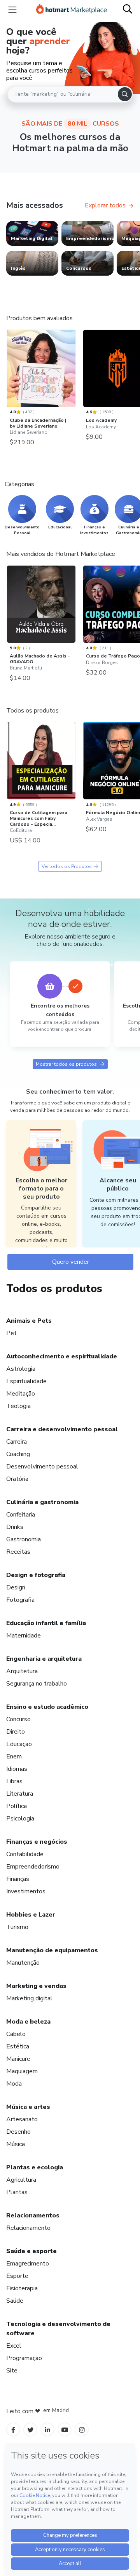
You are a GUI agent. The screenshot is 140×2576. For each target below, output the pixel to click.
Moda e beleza (28, 2022)
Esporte (17, 2276)
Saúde (15, 2301)
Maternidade (24, 1636)
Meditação (21, 1394)
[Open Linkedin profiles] (47, 2429)
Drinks (15, 1527)
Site (12, 2371)
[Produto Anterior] (9, 371)
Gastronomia (24, 1539)
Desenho (18, 2132)
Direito (16, 1732)
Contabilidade (25, 1854)
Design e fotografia (36, 1575)
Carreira (17, 1442)
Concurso (18, 1719)
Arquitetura (22, 1671)
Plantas (17, 2192)
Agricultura (21, 2180)
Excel (14, 2346)
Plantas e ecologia (35, 2167)
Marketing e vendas (36, 1986)
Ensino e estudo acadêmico (47, 1707)
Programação (24, 2358)
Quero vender (71, 1262)
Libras (14, 1781)
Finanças (18, 1879)
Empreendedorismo (33, 1867)
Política (17, 1806)
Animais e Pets (29, 1321)
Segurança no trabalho (37, 1684)
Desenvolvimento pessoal (42, 1467)
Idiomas (17, 1769)
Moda (14, 2084)
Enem (14, 1756)
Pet (11, 1333)
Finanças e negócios (37, 1842)
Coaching (18, 1454)
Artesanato (22, 2119)
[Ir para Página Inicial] (72, 10)
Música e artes (28, 2107)
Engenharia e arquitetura (44, 1659)
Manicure (18, 2059)
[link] (32, 233)
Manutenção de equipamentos (52, 1950)
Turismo (17, 1927)
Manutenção (23, 1963)
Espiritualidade (26, 1381)
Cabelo (16, 2034)
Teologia (18, 1406)
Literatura (20, 1794)
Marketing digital (29, 1998)
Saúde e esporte (31, 2251)
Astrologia (21, 1369)
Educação (19, 1744)
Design (16, 1587)
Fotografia (20, 1600)
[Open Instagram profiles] (82, 2429)
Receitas (18, 1552)
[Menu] (12, 10)
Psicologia (20, 1819)
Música (16, 2144)
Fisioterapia (22, 2288)
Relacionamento (28, 2228)
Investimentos (26, 1891)
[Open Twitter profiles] (31, 2429)
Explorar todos (105, 205)
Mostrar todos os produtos (66, 1064)
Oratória (17, 1479)
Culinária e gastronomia (42, 1502)
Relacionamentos (33, 2215)
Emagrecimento (28, 2264)
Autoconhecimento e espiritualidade (62, 1356)
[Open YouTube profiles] (65, 2429)
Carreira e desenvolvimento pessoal (62, 1429)
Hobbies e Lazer (31, 1915)
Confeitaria (21, 1515)
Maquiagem (22, 2071)
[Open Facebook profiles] (13, 2429)
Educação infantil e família (46, 1623)
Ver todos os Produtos (67, 866)
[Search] (125, 94)
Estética (18, 2046)
